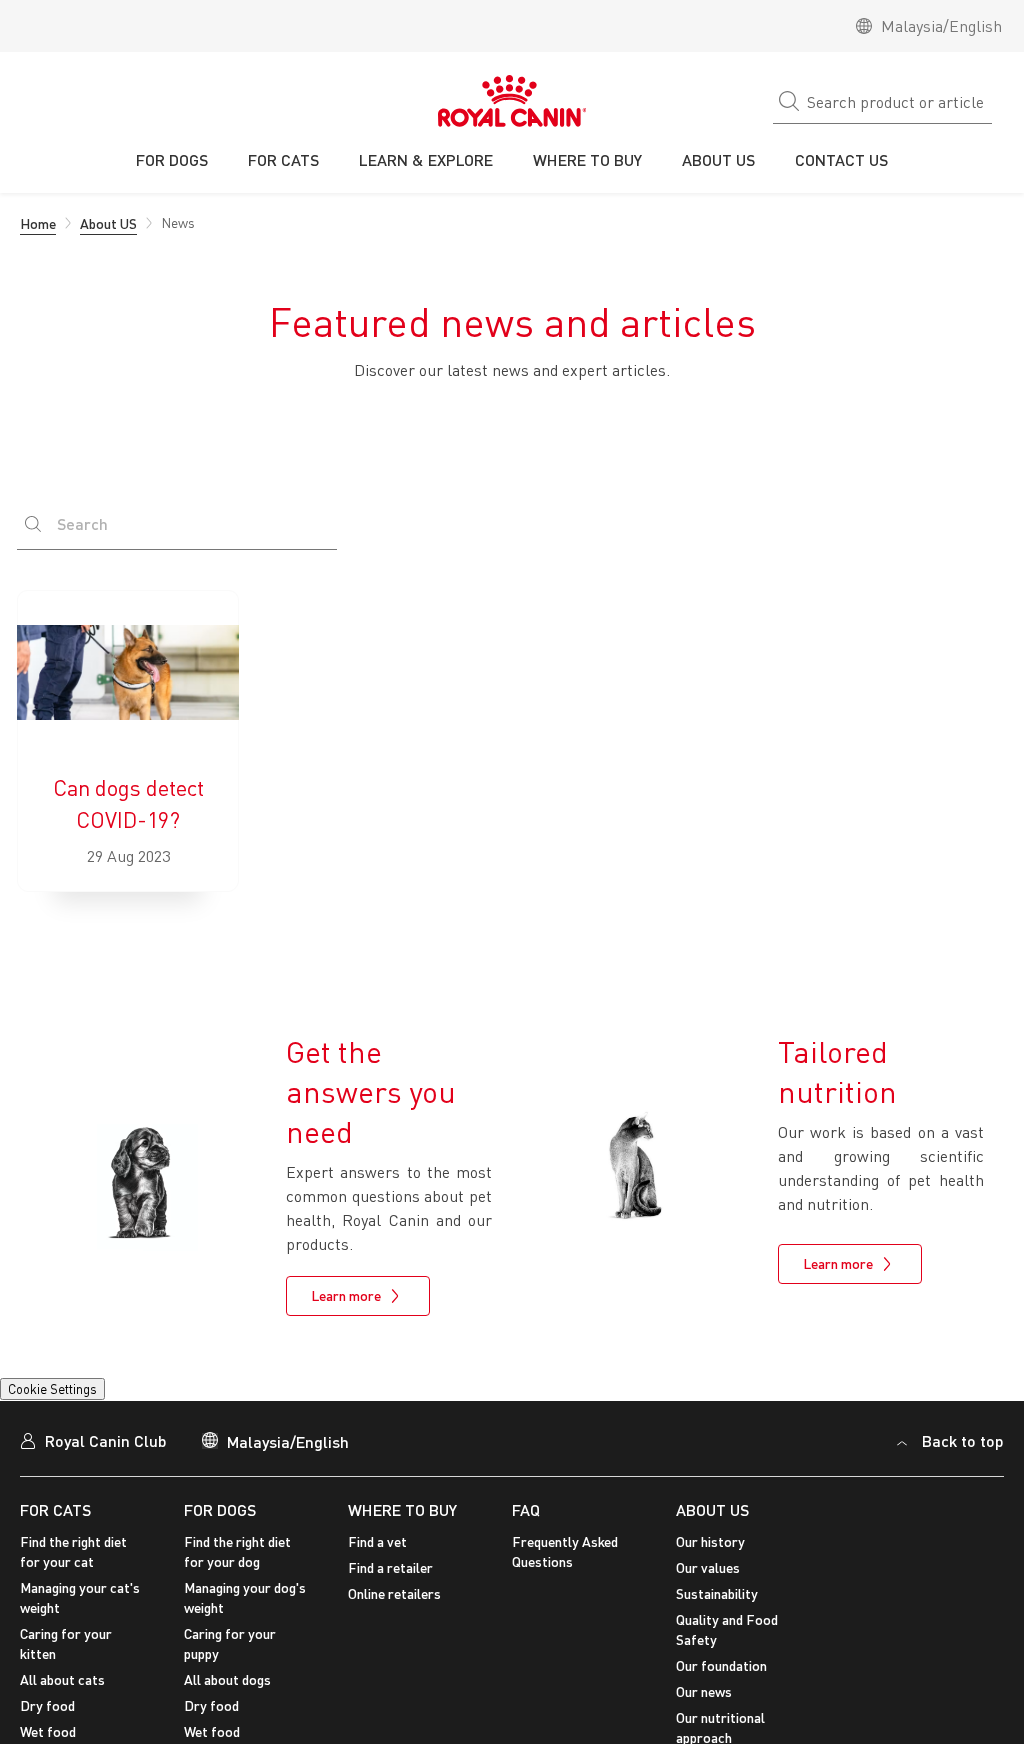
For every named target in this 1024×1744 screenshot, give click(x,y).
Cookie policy (437, 1650)
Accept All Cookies (832, 1635)
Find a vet (377, 1554)
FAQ (526, 1521)
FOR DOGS (220, 1521)
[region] (512, 1637)
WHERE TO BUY (402, 1521)
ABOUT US (712, 1521)
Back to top (963, 1453)
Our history (710, 1554)
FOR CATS (55, 1521)
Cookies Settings (75, 1394)
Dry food (47, 1718)
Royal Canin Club (106, 1453)
